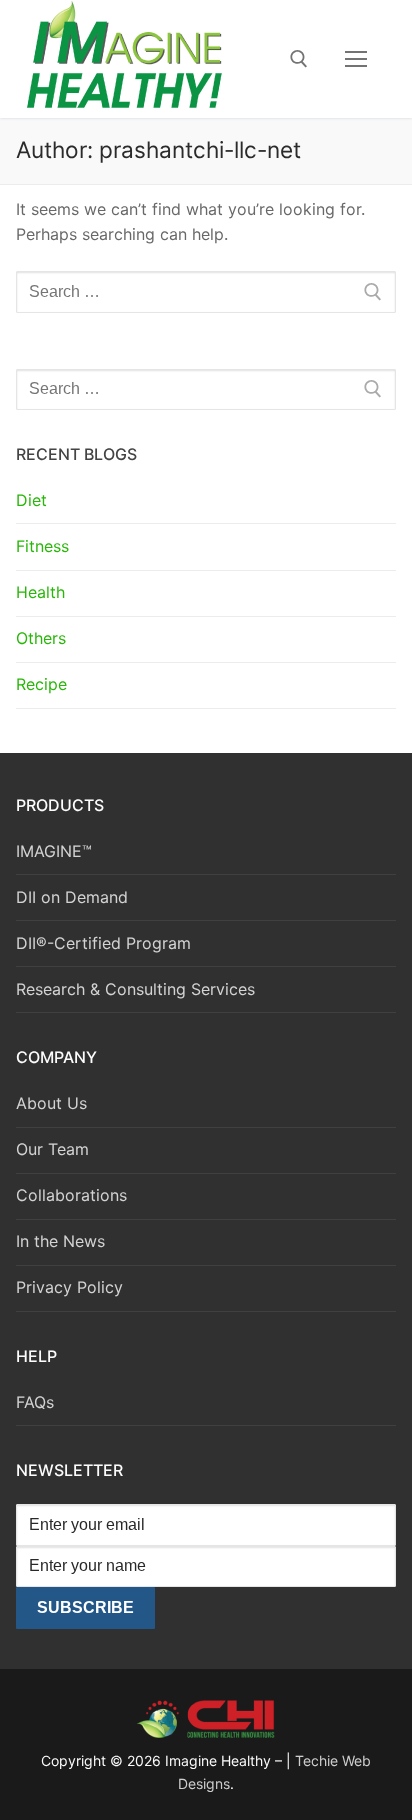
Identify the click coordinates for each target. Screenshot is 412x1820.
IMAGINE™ (54, 851)
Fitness (42, 546)
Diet (31, 500)
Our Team (52, 1149)
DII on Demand (72, 897)
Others (41, 638)
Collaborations (71, 1195)
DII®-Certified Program (103, 943)
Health (40, 592)
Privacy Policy (69, 1287)
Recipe (41, 684)
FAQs (35, 1402)
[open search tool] (299, 59)
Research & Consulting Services (135, 989)
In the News (60, 1241)
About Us (51, 1103)
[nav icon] (356, 59)
